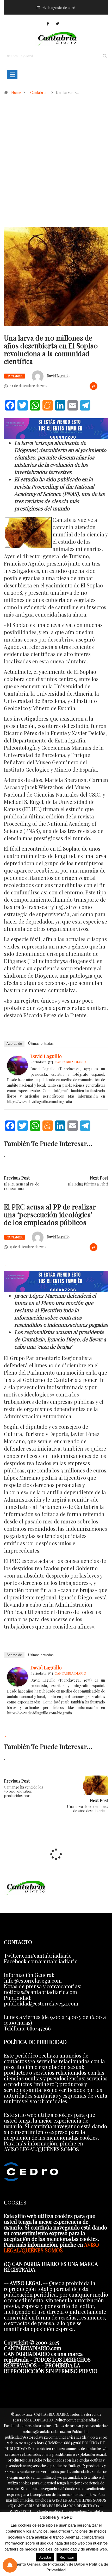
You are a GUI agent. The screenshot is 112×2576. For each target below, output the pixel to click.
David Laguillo (58, 376)
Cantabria (38, 92)
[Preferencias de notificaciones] (10, 2565)
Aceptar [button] (45, 2557)
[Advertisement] (56, 174)
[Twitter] (57, 24)
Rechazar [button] (67, 2557)
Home (16, 92)
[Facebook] (48, 24)
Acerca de (14, 1044)
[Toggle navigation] (12, 75)
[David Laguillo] (17, 1065)
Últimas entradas (41, 1044)
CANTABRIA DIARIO (70, 1062)
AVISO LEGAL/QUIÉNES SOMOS (51, 2247)
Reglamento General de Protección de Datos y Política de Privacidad (56, 2567)
